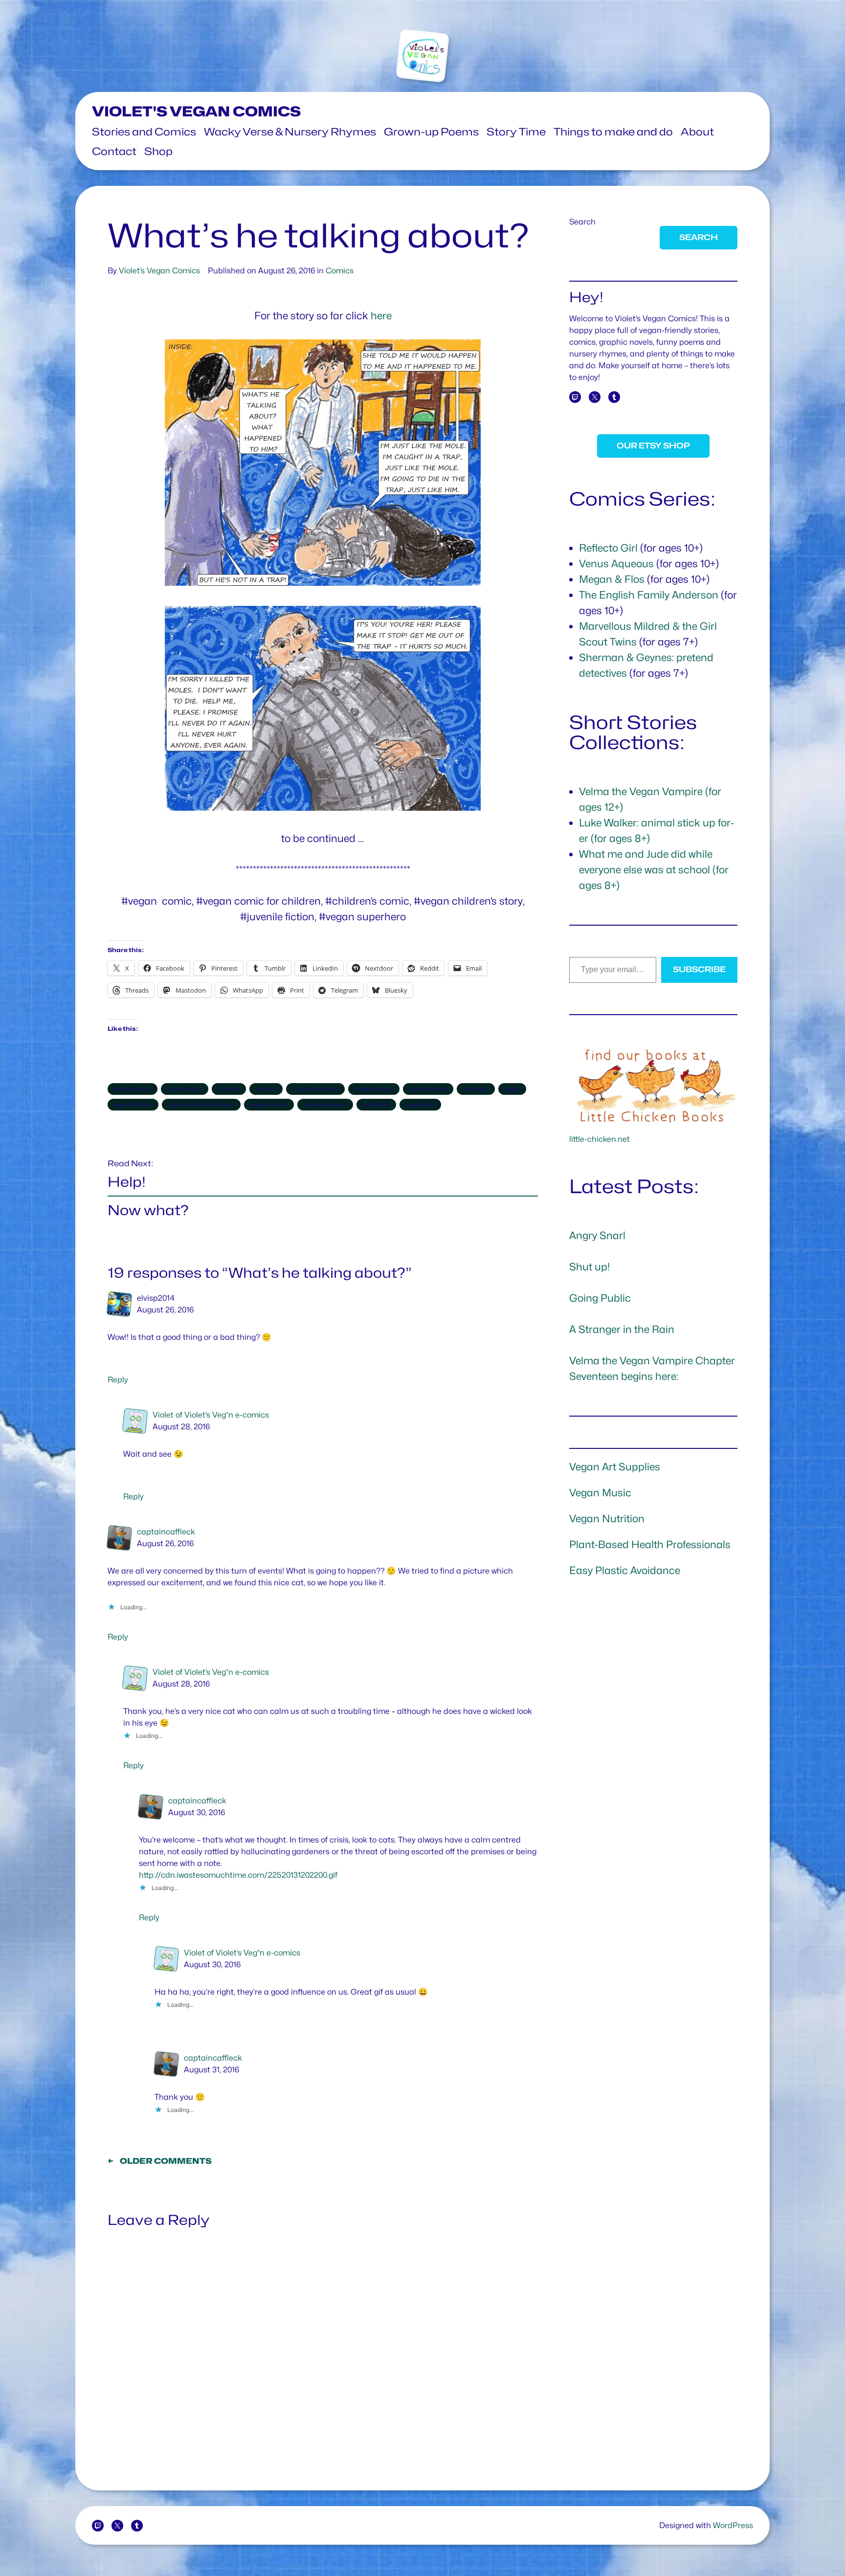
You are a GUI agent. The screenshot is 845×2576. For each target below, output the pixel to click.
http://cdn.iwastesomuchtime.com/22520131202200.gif (238, 1875)
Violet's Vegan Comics (196, 111)
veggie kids (420, 1104)
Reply (118, 1380)
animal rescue (133, 1089)
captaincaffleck (166, 1532)
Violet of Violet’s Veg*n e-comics (211, 1415)
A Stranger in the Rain (622, 1329)
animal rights (185, 1089)
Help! (127, 1182)
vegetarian (376, 1104)
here (381, 316)
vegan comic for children (201, 1104)
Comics (340, 271)
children (266, 1089)
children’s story (374, 1089)
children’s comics (315, 1089)
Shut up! (589, 1267)
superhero (476, 1089)
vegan (512, 1089)
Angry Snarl (597, 1235)
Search (582, 222)
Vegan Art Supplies (615, 1467)
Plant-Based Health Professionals (650, 1544)
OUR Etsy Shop (653, 446)
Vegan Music (600, 1493)
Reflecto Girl (608, 548)
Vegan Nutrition (607, 1519)
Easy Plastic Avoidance (625, 1570)
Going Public (600, 1298)
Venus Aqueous (616, 564)
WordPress (733, 2525)
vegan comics (269, 1104)
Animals (229, 1089)
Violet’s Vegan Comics (159, 271)
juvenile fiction (428, 1089)
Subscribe (699, 969)
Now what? (148, 1210)
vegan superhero (325, 1104)
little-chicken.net (600, 1139)
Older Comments (160, 2161)
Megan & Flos (612, 579)
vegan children (133, 1104)
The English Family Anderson (649, 595)
